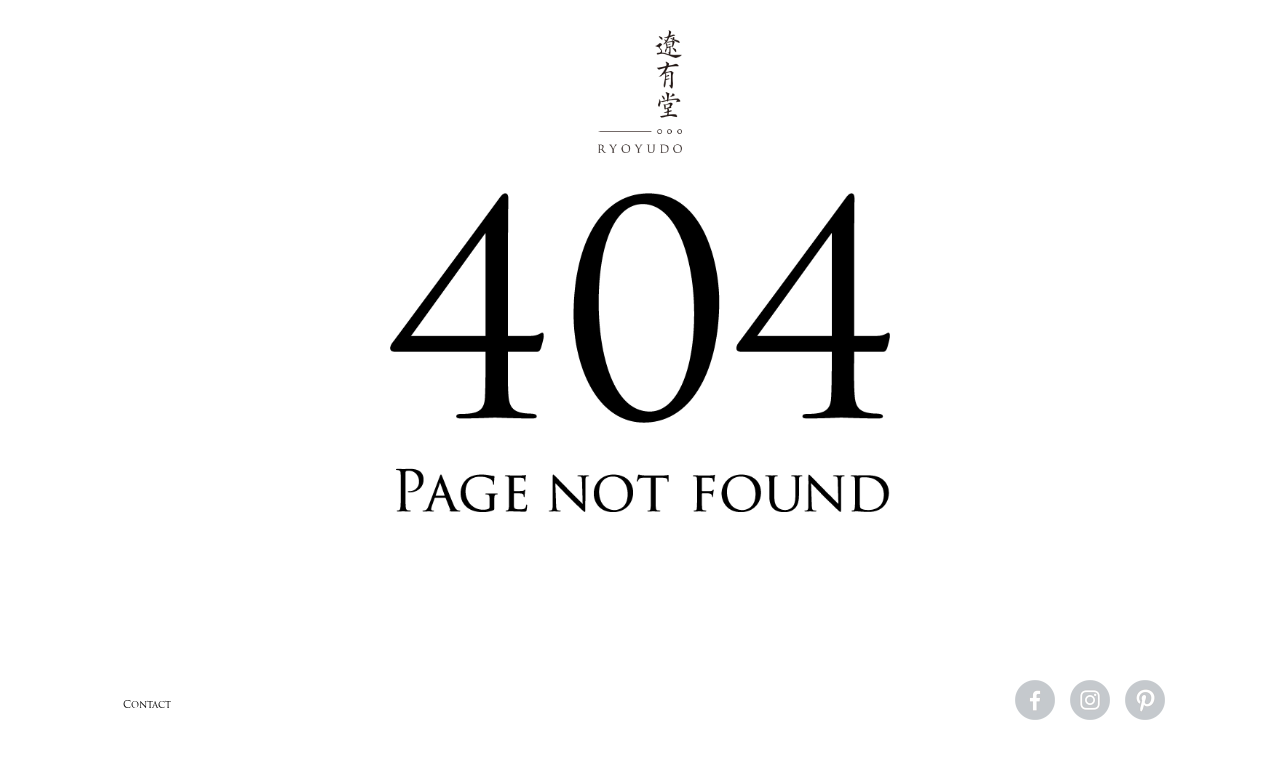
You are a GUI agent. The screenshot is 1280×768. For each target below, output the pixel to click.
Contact (147, 704)
